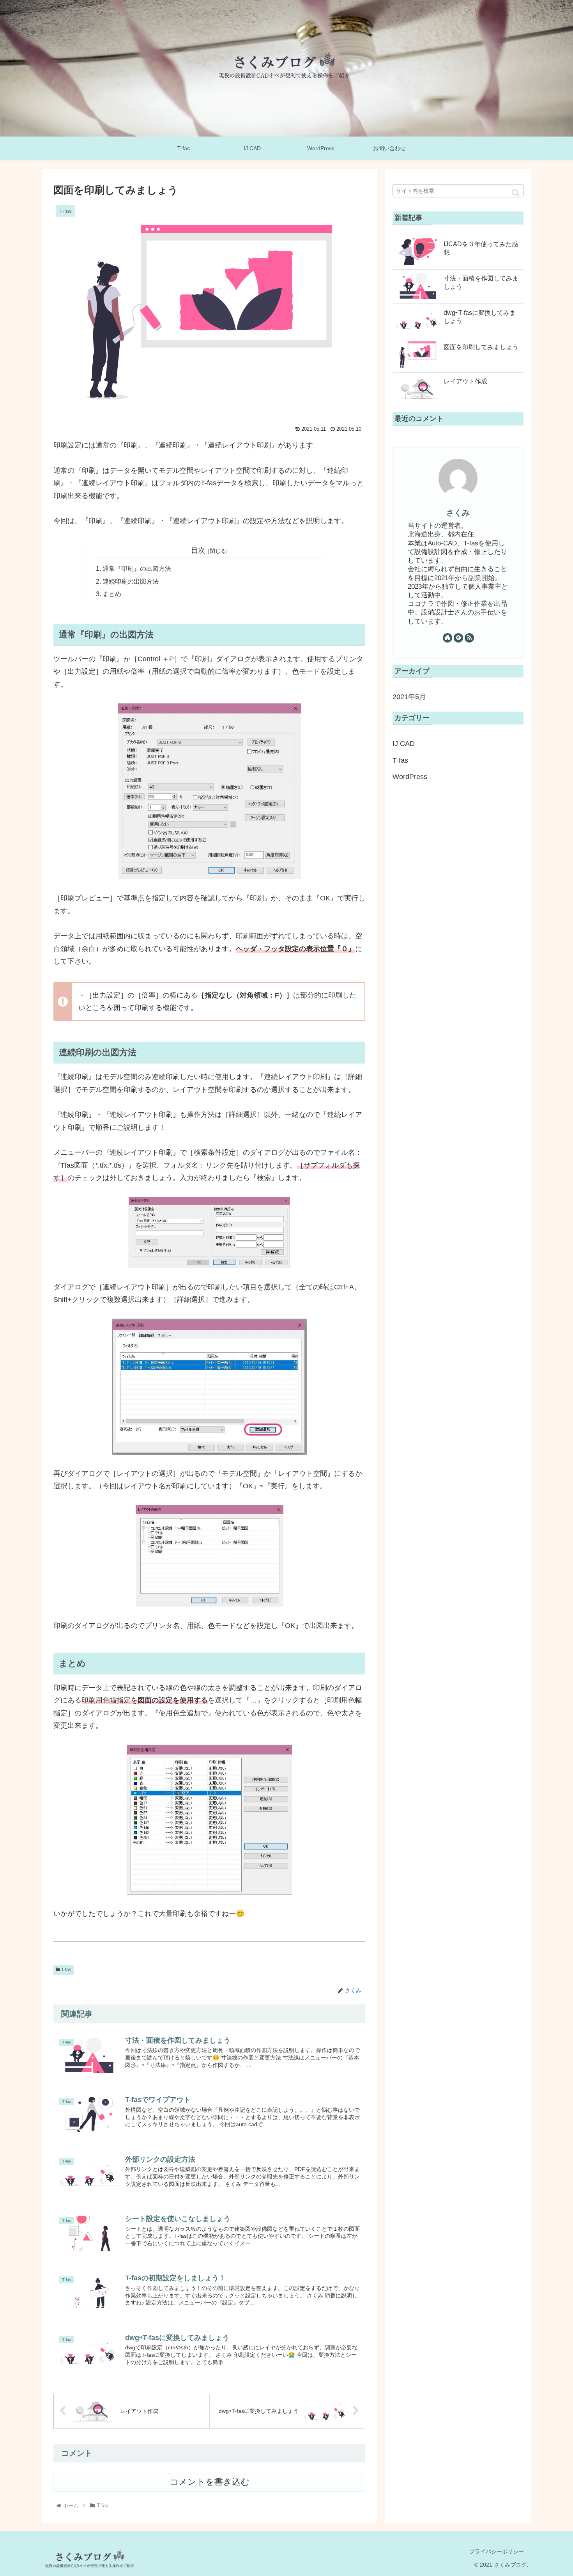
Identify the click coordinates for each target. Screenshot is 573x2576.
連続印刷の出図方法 (131, 581)
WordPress (410, 777)
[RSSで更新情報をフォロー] (469, 638)
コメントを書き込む (210, 2482)
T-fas (66, 1970)
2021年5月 (409, 697)
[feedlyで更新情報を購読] (458, 638)
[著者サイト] (447, 638)
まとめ (112, 594)
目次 (198, 550)
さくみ (458, 513)
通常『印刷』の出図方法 (137, 568)
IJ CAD (404, 744)
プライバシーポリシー (497, 2551)
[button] (516, 193)
